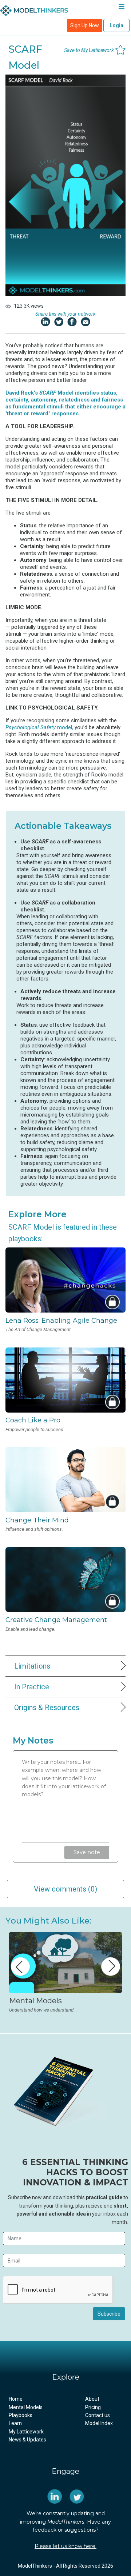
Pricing (93, 2407)
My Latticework (26, 2432)
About (92, 2399)
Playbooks (21, 2415)
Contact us (98, 2415)
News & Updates (27, 2440)
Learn (15, 2423)
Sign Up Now (85, 25)
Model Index (99, 2423)
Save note (87, 1852)
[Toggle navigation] (121, 8)
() (65, 1889)
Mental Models (26, 2407)
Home (16, 2399)
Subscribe (109, 2314)
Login (116, 25)
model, (39, 727)
